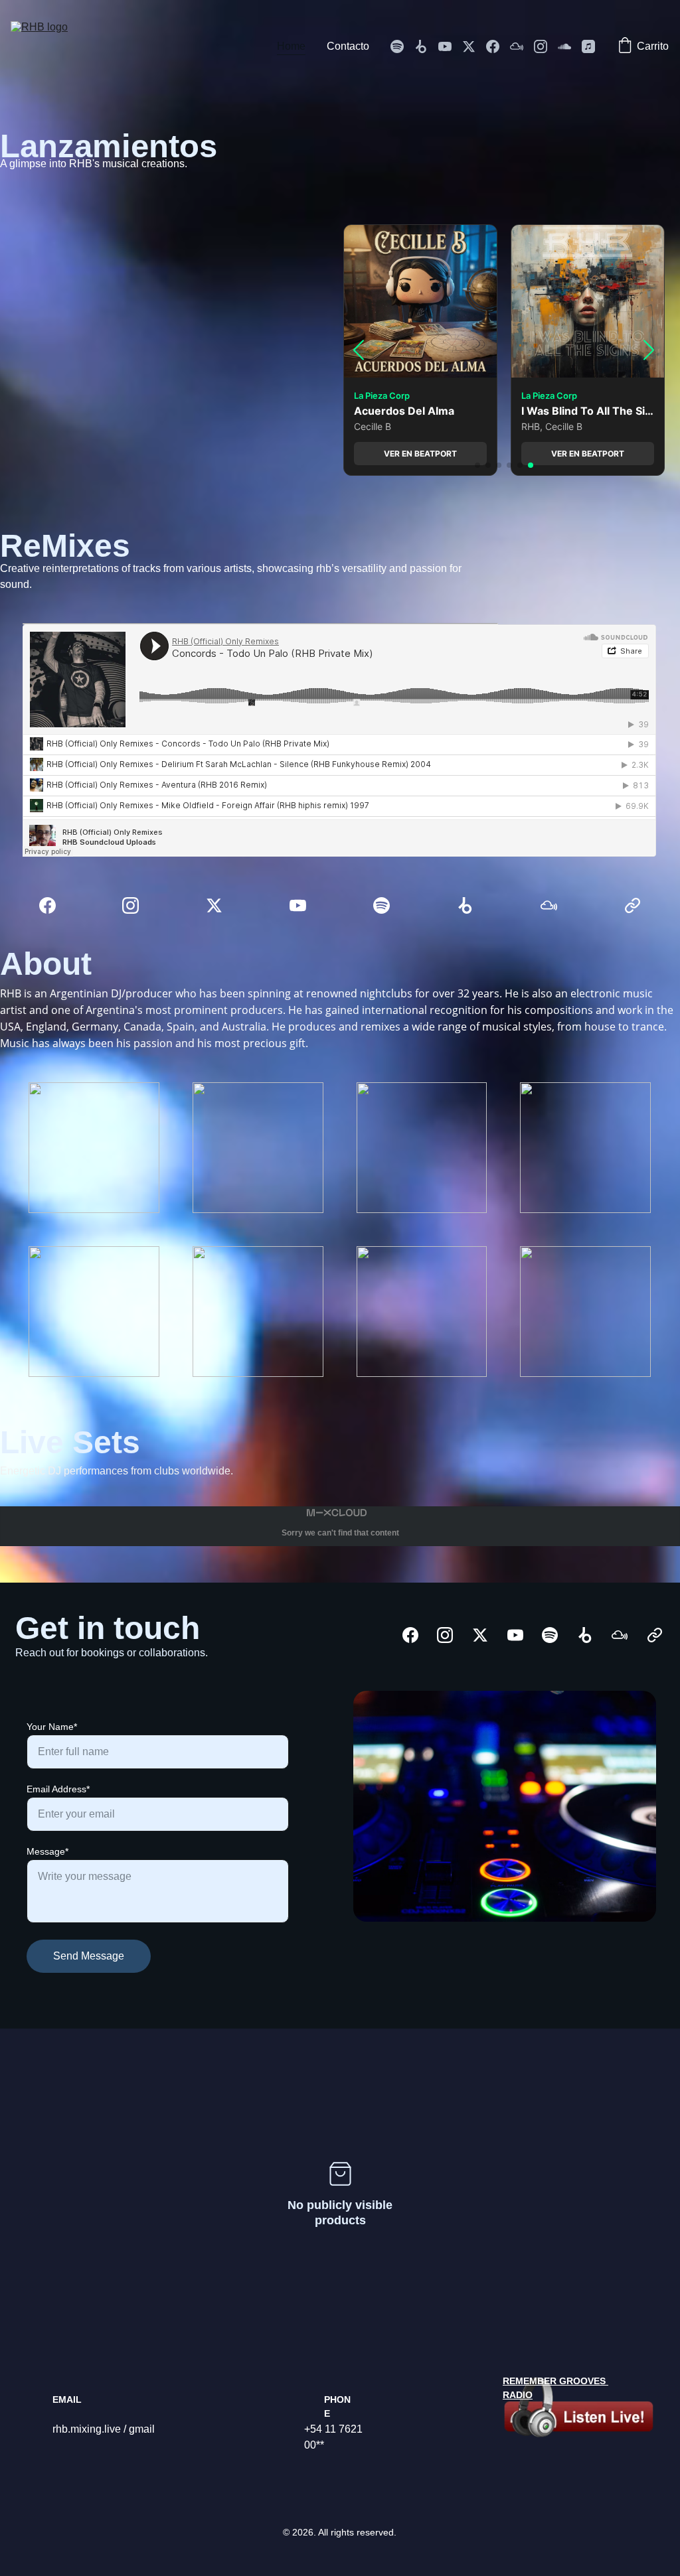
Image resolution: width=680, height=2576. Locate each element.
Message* (47, 1851)
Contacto (348, 46)
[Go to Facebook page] (498, 46)
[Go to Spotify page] (402, 46)
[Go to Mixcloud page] (522, 46)
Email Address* (58, 1789)
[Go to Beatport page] (426, 46)
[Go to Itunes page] (588, 46)
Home (291, 46)
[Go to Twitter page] (474, 46)
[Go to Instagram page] (546, 46)
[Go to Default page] (633, 905)
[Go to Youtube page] (450, 46)
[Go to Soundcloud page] (570, 46)
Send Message (89, 1956)
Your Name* (52, 1727)
